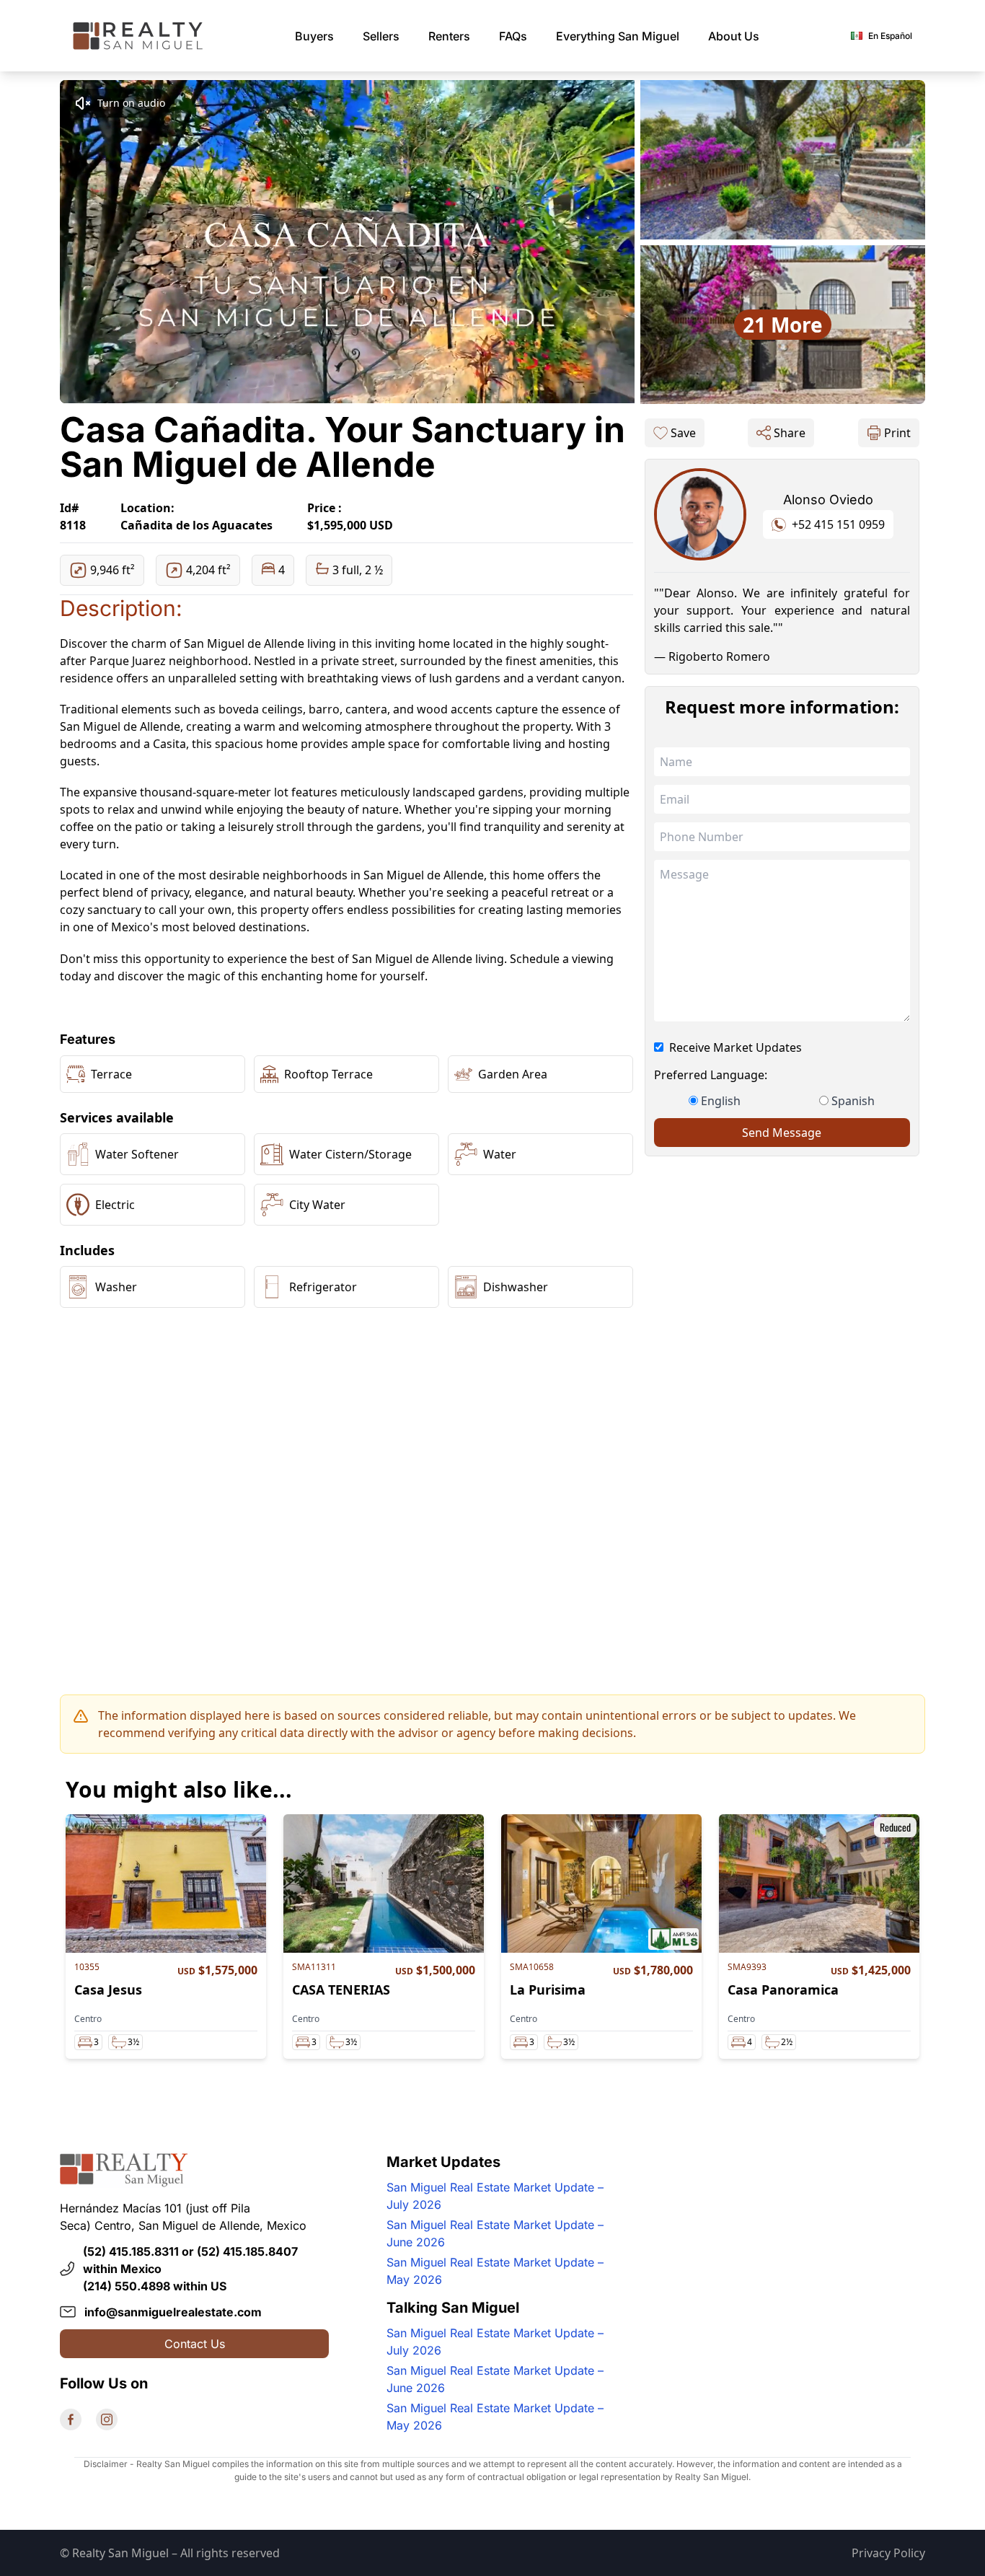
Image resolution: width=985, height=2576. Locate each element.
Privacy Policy (888, 2553)
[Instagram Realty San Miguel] (107, 2419)
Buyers (314, 36)
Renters (449, 36)
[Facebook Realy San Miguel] (71, 2419)
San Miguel (618, 36)
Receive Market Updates (736, 1047)
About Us (734, 36)
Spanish (853, 1101)
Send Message (782, 1133)
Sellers (381, 36)
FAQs (513, 36)
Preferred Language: (711, 1075)
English (721, 1101)
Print (897, 433)
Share (790, 433)
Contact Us (195, 2344)
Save (683, 433)
